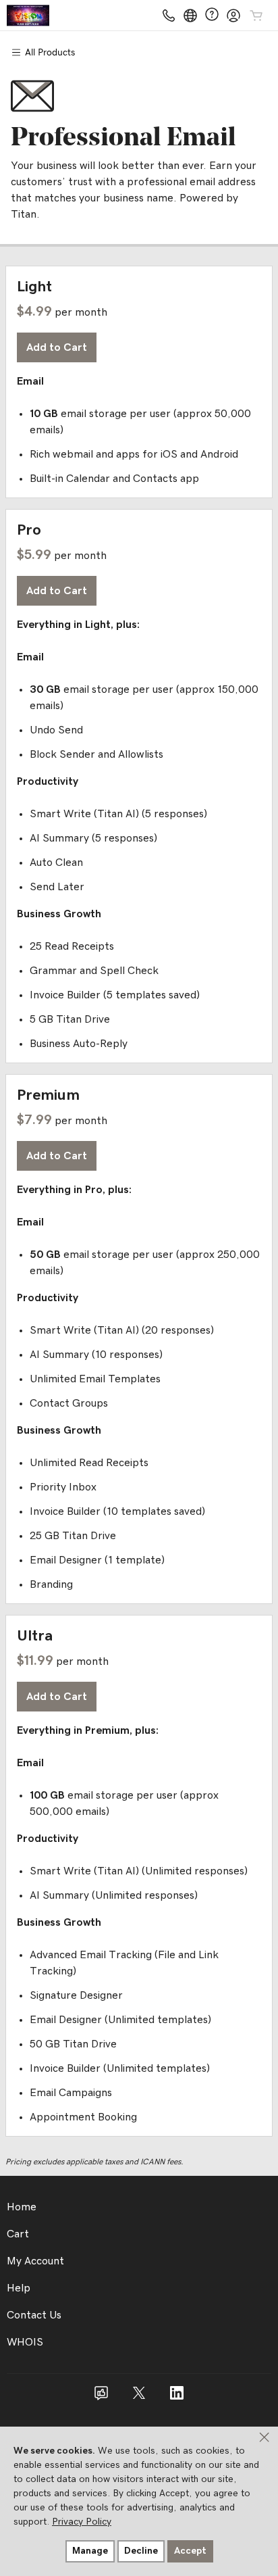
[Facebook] (101, 2398)
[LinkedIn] (177, 2398)
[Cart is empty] (256, 16)
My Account (35, 2261)
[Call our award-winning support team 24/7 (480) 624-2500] (212, 15)
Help (19, 2288)
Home (22, 2207)
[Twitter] (139, 2398)
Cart (18, 2234)
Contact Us (34, 2315)
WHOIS (25, 2342)
